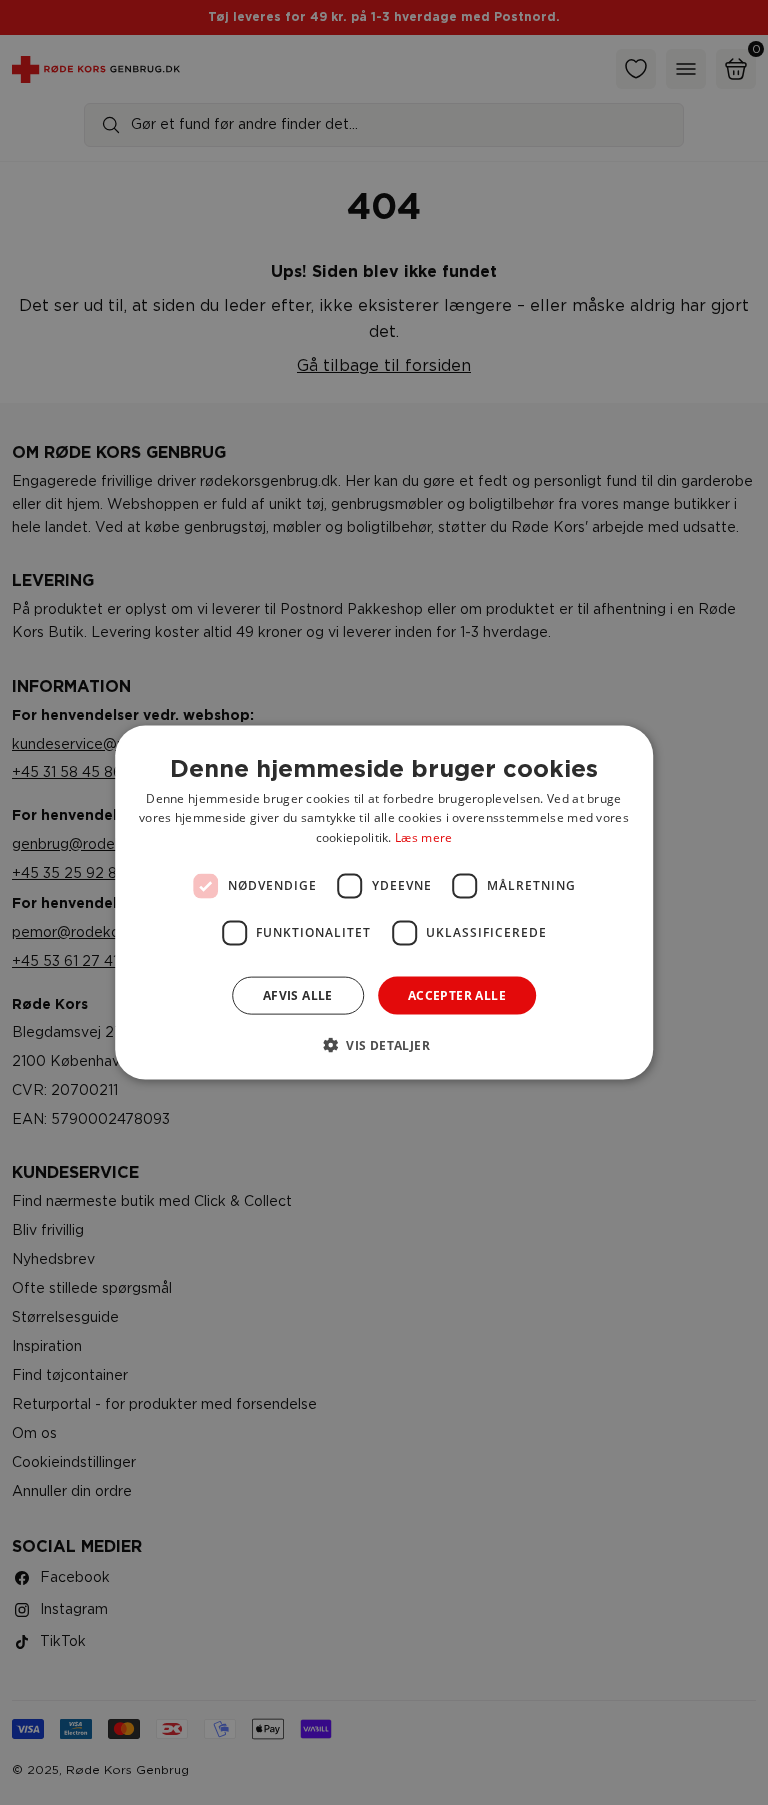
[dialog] (384, 902)
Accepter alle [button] (457, 995)
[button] (384, 1045)
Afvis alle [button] (298, 995)
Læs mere (423, 837)
